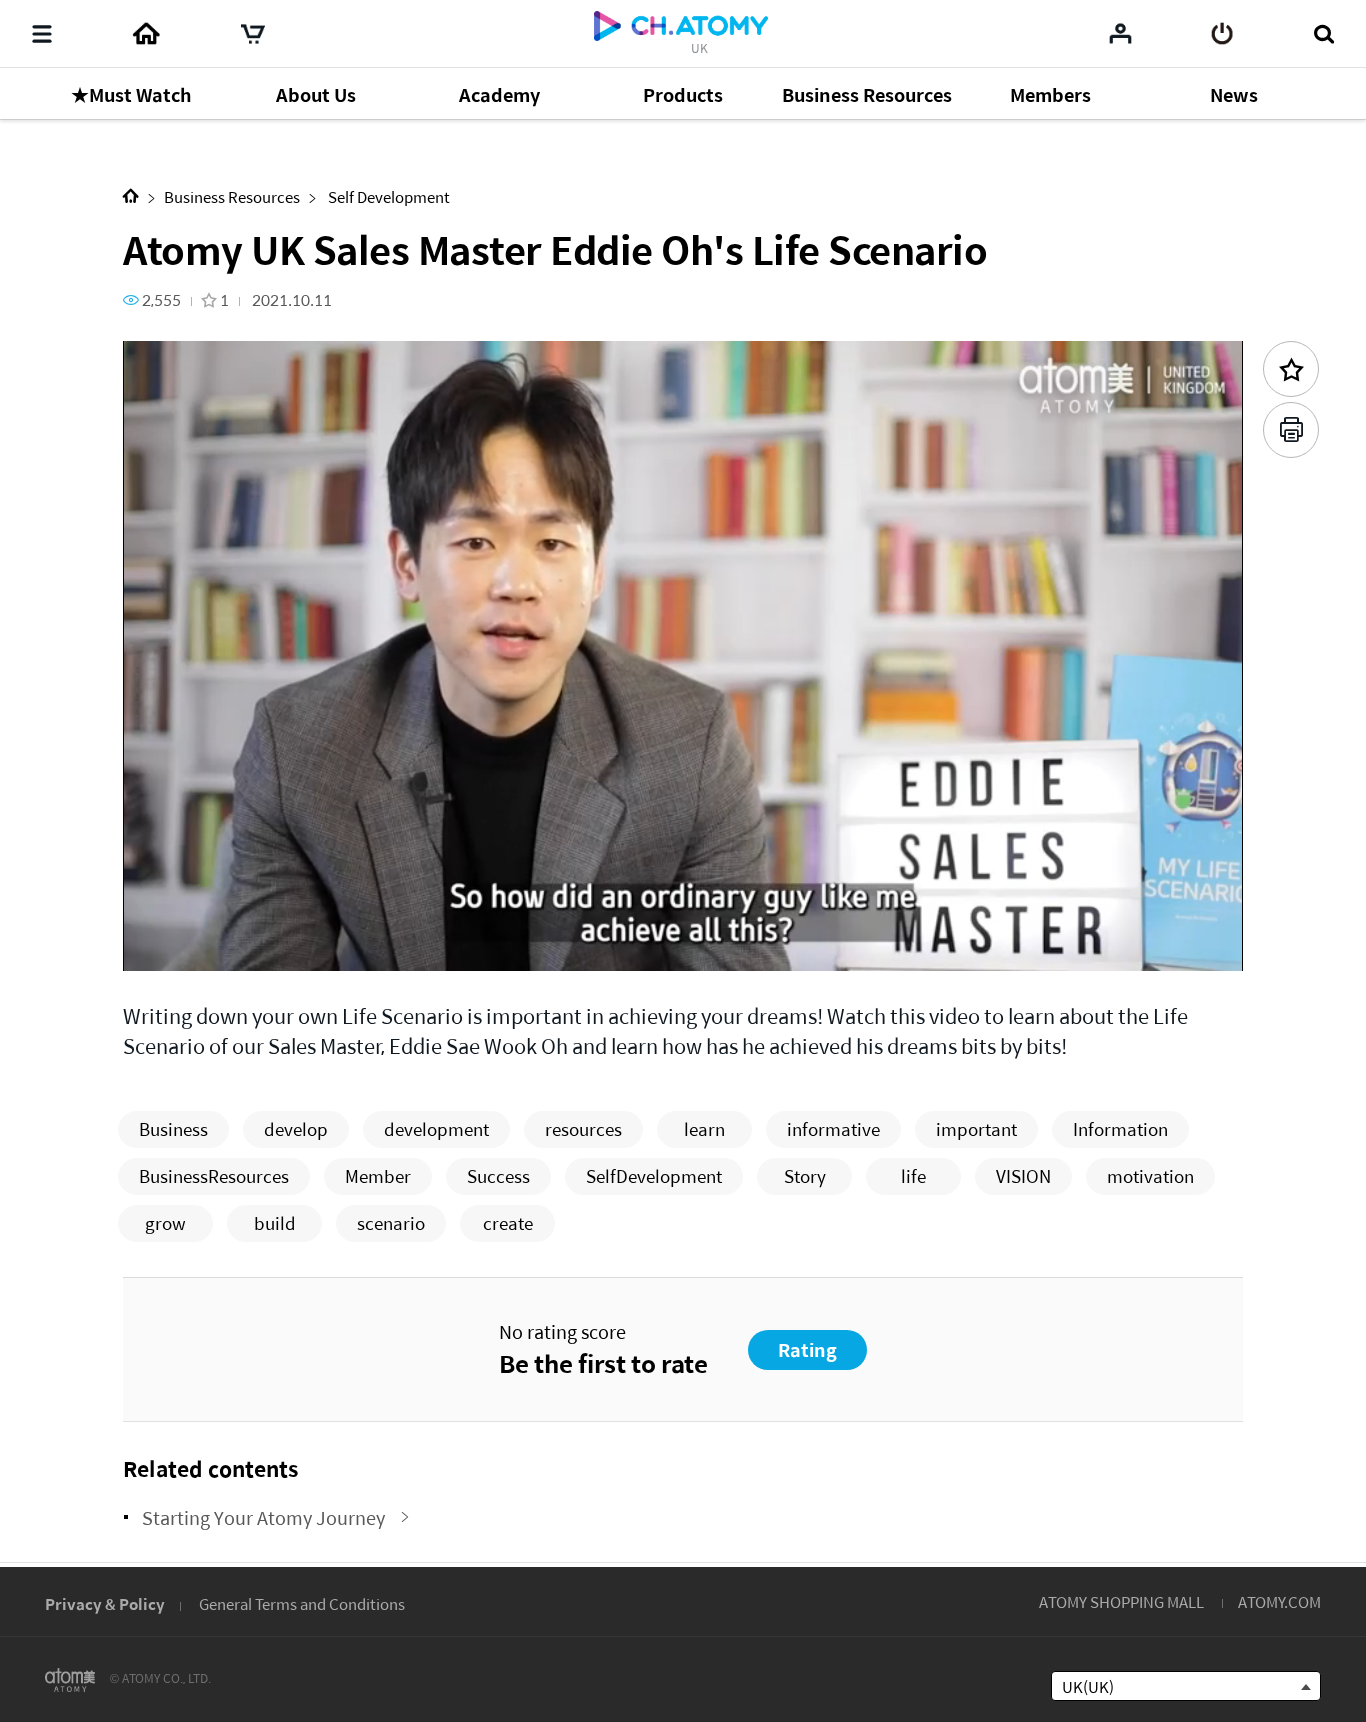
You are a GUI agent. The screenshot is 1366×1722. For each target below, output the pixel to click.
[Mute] (283, 944)
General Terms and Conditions (302, 1603)
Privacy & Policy (105, 1603)
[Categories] (42, 34)
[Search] (1323, 34)
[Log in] (1222, 34)
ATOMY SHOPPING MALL (1121, 1601)
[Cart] (253, 34)
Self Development (387, 196)
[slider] (683, 916)
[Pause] (163, 944)
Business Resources (232, 196)
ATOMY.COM (1279, 1601)
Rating (807, 1349)
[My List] (1120, 33)
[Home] (146, 34)
